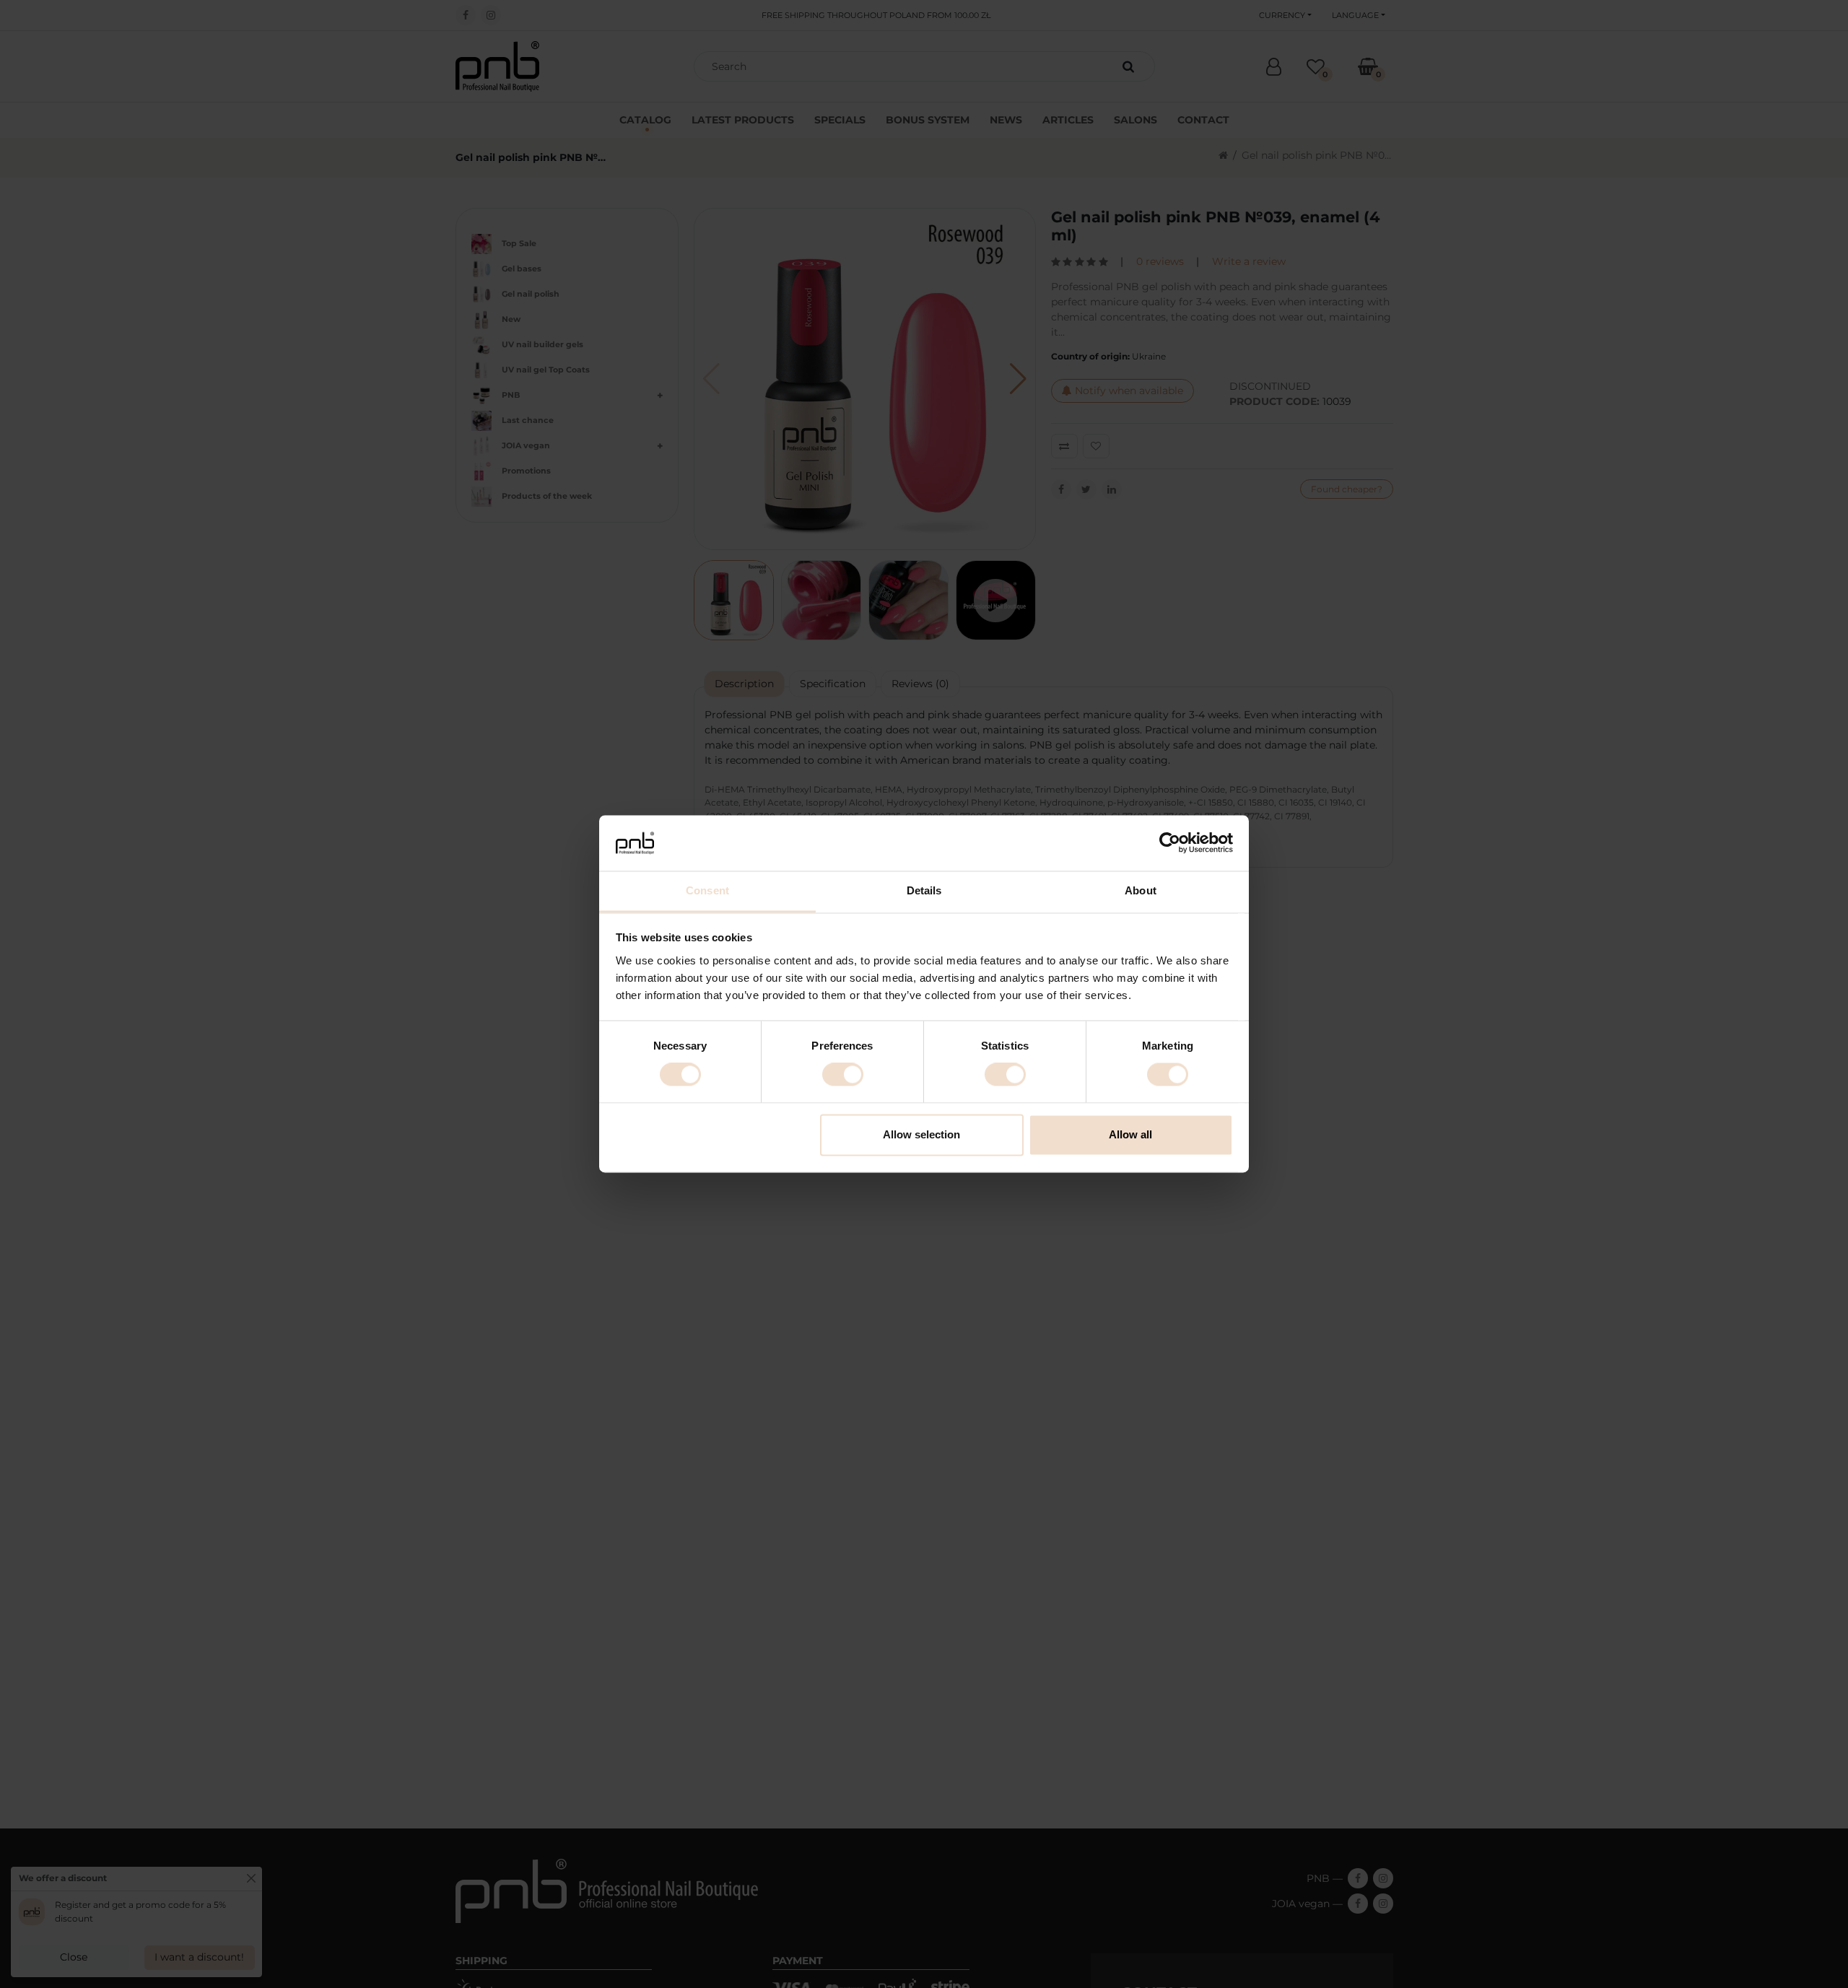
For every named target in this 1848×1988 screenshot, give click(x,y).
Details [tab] (924, 890)
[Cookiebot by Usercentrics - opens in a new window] (1170, 843)
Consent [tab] (707, 890)
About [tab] (1141, 890)
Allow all (1130, 1134)
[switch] (843, 1075)
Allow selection (921, 1134)
